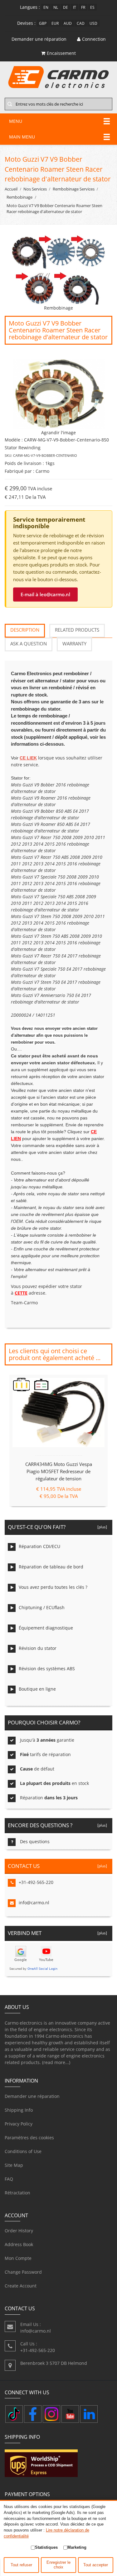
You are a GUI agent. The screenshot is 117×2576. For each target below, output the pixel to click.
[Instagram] (51, 2414)
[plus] (101, 1527)
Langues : (30, 7)
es (92, 7)
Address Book (19, 2244)
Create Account (21, 2286)
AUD (68, 23)
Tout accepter (96, 2565)
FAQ (9, 2179)
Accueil (11, 189)
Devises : (26, 23)
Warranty (74, 644)
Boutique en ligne (37, 1689)
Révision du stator (38, 1648)
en (46, 7)
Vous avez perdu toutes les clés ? (53, 1587)
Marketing (77, 2547)
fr (83, 7)
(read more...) (56, 2062)
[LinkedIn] (89, 2414)
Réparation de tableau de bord (51, 1567)
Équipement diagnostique (46, 1628)
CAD (81, 23)
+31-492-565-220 (36, 1882)
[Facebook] (33, 2414)
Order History (19, 2231)
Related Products (77, 630)
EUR (55, 23)
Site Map (14, 2165)
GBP (43, 23)
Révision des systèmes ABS (47, 1669)
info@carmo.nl (34, 1903)
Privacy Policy (19, 2124)
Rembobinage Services (74, 189)
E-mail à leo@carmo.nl (45, 594)
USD (93, 23)
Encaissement (61, 53)
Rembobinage (19, 197)
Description (25, 630)
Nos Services (35, 189)
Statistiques (46, 2547)
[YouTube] (70, 2414)
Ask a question (29, 644)
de (66, 7)
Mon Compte (18, 2258)
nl (56, 7)
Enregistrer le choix (58, 2565)
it (75, 7)
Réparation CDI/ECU (39, 1546)
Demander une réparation (32, 2096)
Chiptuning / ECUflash (42, 1607)
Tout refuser (21, 2565)
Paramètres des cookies (29, 2138)
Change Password (23, 2272)
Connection (94, 39)
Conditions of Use (23, 2151)
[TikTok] (14, 2414)
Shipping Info (19, 2110)
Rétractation (17, 2193)
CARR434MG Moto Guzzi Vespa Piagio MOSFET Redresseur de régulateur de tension (59, 1471)
